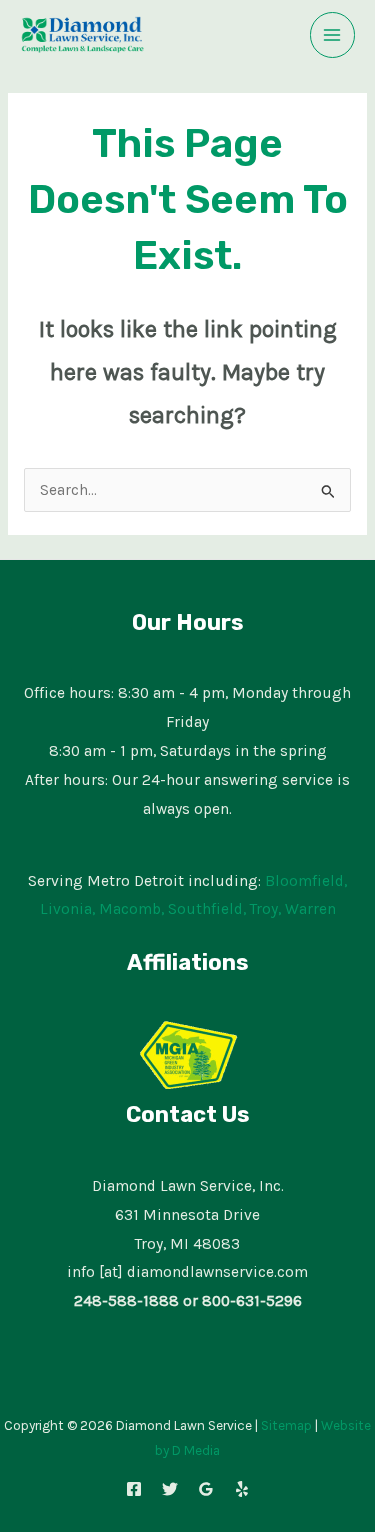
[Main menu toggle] (332, 34)
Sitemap (286, 1425)
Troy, (265, 909)
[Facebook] (134, 1489)
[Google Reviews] (206, 1489)
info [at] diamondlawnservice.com (187, 1272)
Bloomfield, (306, 881)
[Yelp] (242, 1489)
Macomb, (131, 909)
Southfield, (207, 909)
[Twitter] (170, 1489)
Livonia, (67, 909)
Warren (310, 909)
